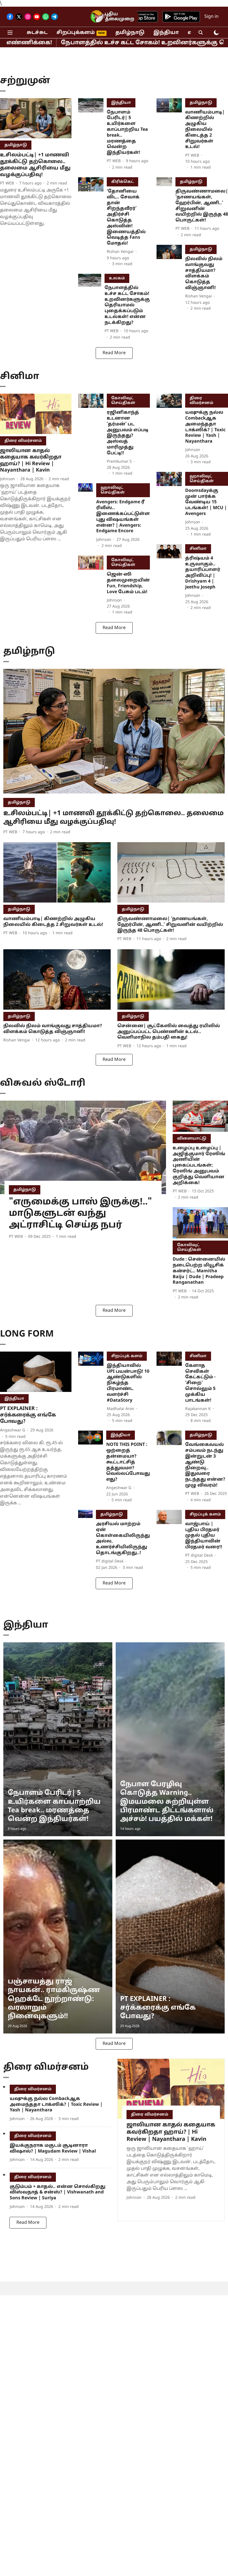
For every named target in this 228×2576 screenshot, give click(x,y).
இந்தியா (166, 33)
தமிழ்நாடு (130, 33)
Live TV (100, 17)
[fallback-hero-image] (36, 118)
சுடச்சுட (37, 33)
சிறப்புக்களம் (76, 33)
